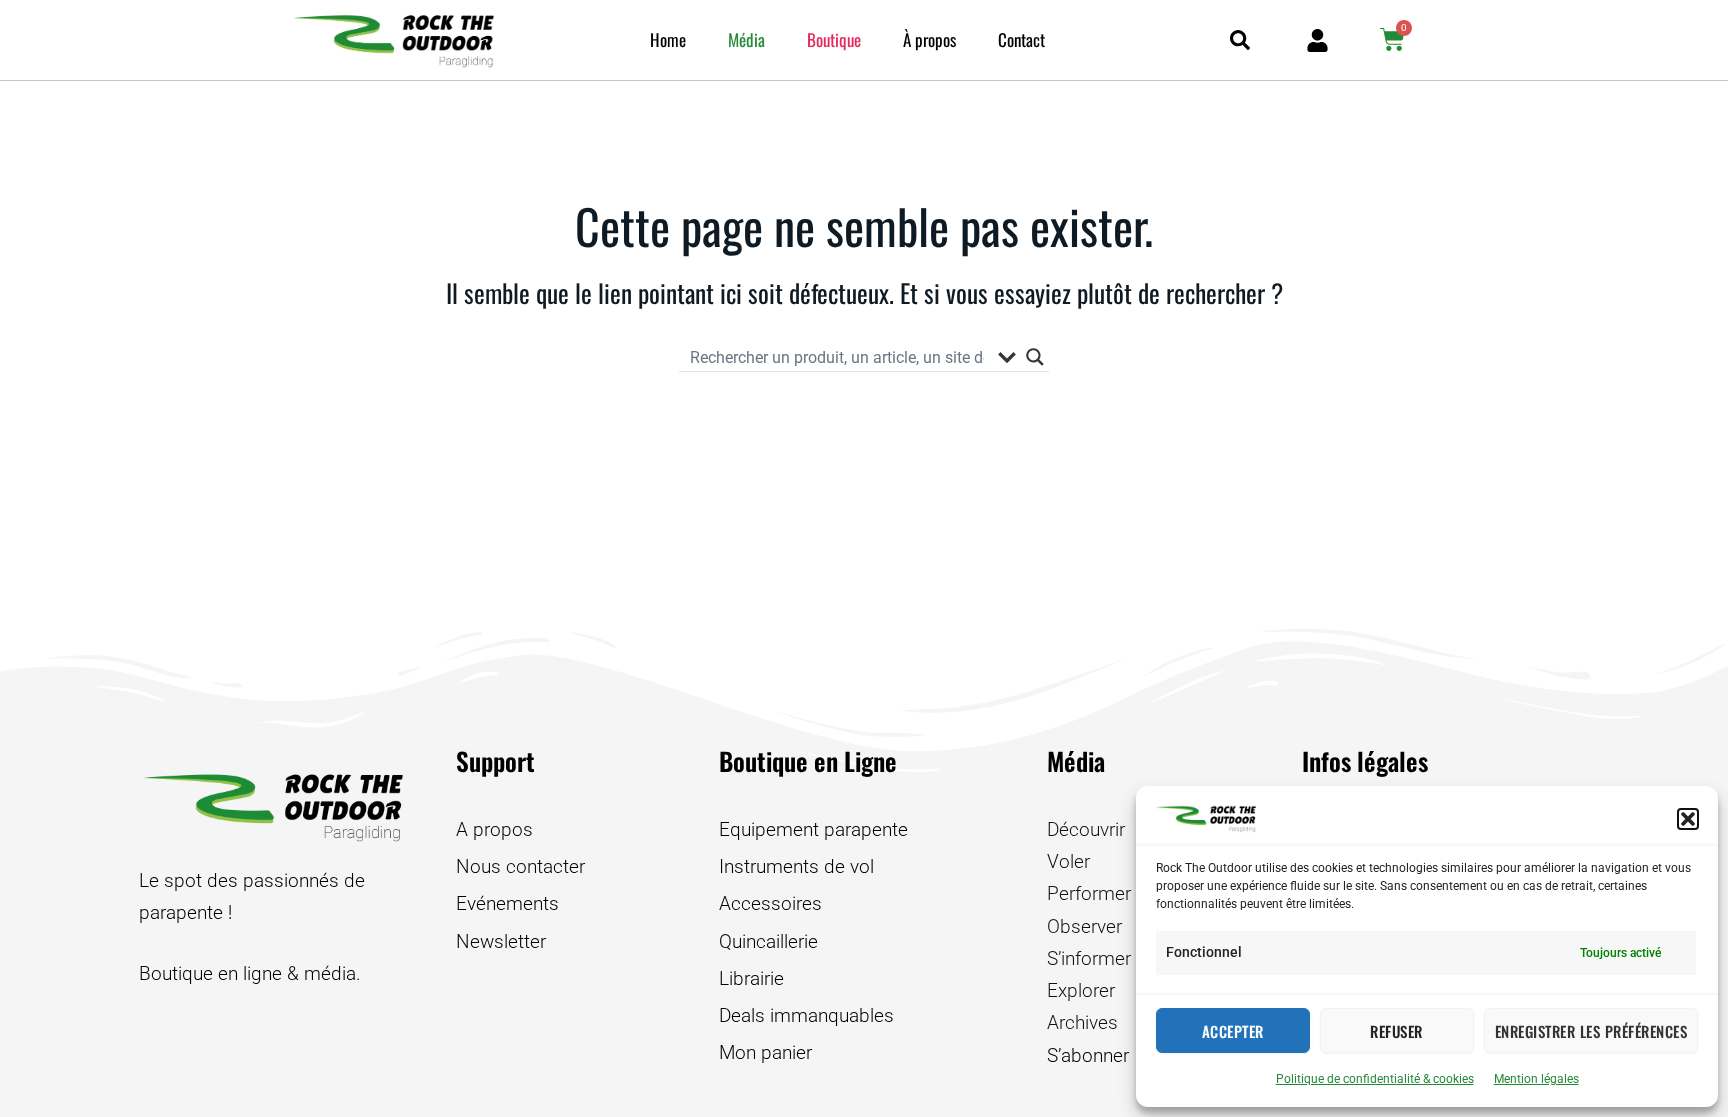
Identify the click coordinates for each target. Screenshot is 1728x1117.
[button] (1688, 819)
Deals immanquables (806, 1015)
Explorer (1081, 990)
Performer (1089, 893)
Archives (1082, 1022)
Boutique (834, 39)
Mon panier (765, 1052)
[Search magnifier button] (1035, 357)
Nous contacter (520, 866)
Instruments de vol (796, 866)
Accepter (1233, 1031)
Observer (1084, 926)
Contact (1021, 39)
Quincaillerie (768, 941)
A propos (494, 829)
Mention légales (1536, 1079)
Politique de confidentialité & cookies (1375, 1079)
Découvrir (1086, 829)
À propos (929, 39)
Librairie (751, 978)
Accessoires (770, 903)
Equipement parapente (813, 829)
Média (746, 39)
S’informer (1089, 958)
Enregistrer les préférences (1591, 1031)
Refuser (1396, 1031)
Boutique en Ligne (808, 760)
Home (668, 39)
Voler (1068, 861)
